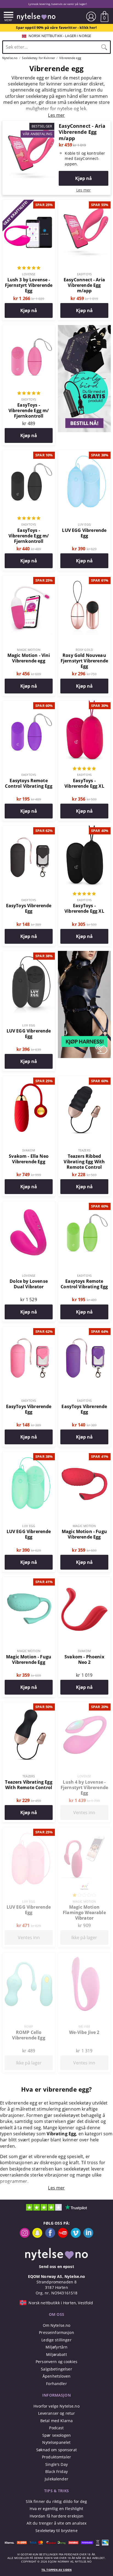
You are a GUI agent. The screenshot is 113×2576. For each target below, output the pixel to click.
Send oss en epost (56, 2267)
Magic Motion (29, 650)
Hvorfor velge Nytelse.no (56, 2406)
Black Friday (56, 2471)
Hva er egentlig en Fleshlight (56, 2509)
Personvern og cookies (56, 2362)
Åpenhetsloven (56, 2376)
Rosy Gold (84, 650)
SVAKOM (29, 1150)
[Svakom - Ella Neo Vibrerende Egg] (29, 1079)
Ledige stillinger (56, 2340)
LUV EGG (84, 524)
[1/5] (84, 1896)
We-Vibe (84, 2026)
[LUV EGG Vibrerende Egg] (84, 453)
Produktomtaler (56, 2457)
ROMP (29, 2026)
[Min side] (91, 16)
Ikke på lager (84, 1937)
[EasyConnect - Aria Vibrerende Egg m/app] (29, 124)
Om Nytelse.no (57, 2325)
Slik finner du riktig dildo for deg (56, 2501)
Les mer (84, 190)
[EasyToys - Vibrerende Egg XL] (84, 704)
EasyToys (84, 274)
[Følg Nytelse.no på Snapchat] (37, 2236)
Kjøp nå (84, 178)
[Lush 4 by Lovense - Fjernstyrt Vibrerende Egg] (84, 1705)
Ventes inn (84, 1812)
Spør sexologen (56, 2435)
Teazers (84, 1150)
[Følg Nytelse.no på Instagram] (25, 2236)
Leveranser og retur (57, 2413)
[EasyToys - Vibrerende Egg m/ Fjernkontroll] (29, 328)
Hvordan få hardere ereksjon (57, 2516)
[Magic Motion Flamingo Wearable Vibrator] (84, 1830)
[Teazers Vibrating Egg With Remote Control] (29, 1705)
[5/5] (29, 268)
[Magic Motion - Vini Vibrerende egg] (29, 578)
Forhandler (56, 2384)
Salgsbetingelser (56, 2369)
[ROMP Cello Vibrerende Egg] (29, 1955)
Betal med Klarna (56, 2421)
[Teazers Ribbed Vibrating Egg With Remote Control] (84, 1079)
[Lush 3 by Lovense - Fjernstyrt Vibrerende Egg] (29, 203)
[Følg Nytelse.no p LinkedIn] (88, 2236)
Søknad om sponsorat (56, 2450)
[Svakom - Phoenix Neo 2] (84, 1580)
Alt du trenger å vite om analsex (57, 2523)
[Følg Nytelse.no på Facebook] (50, 2236)
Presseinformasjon (56, 2332)
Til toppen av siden (56, 2570)
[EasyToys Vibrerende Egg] (29, 829)
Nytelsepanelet (56, 2442)
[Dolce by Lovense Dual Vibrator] (29, 1204)
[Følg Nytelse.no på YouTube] (63, 2236)
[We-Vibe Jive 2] (84, 1955)
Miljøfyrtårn (57, 2347)
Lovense (29, 274)
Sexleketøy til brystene (56, 2531)
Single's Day (56, 2464)
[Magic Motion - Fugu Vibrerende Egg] (84, 1454)
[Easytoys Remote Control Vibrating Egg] (29, 704)
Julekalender (56, 2479)
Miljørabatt (56, 2354)
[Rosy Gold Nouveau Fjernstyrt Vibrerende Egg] (84, 578)
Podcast (56, 2428)
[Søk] (104, 47)
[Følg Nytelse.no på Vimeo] (76, 2236)
